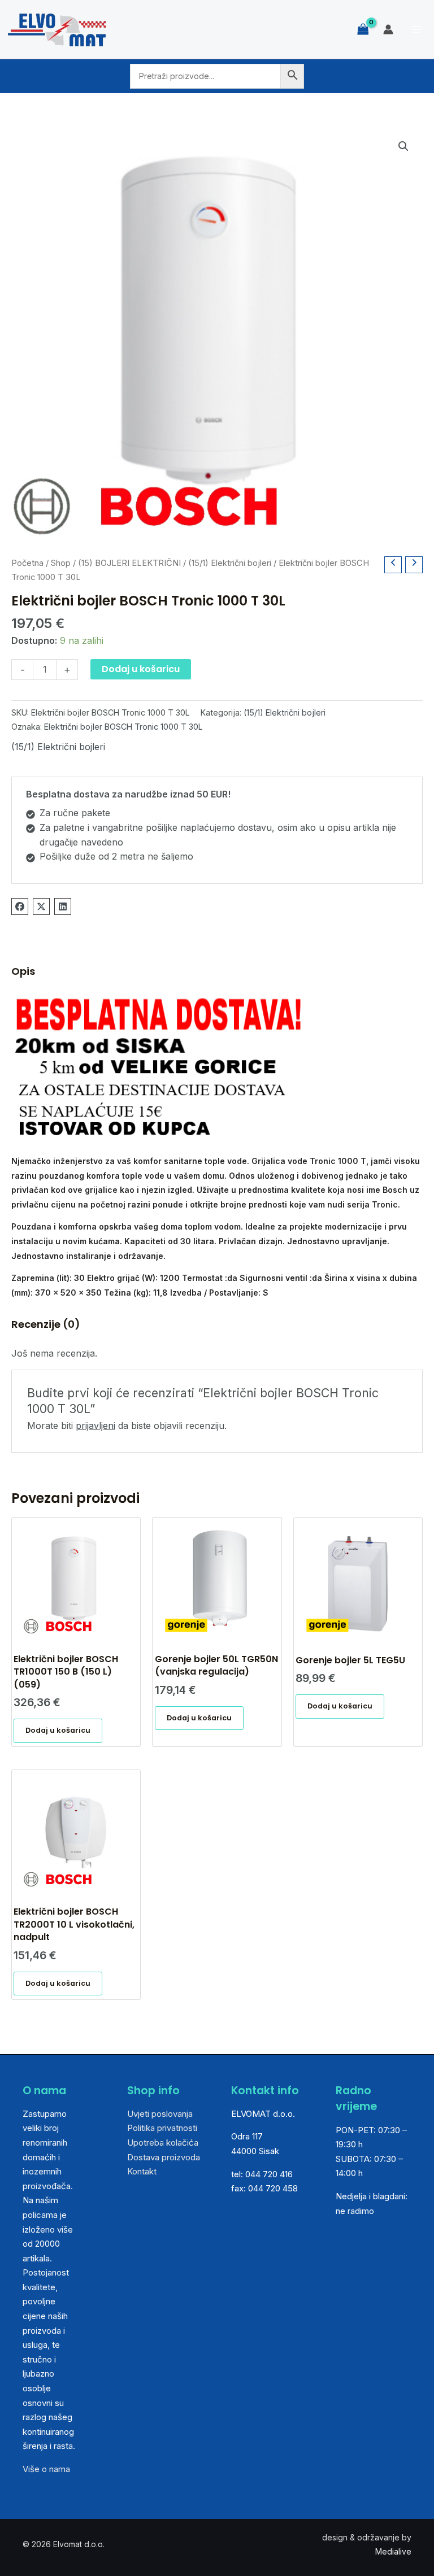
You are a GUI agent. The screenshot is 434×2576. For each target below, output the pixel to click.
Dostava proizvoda (164, 2157)
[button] (403, 146)
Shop (61, 563)
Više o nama (46, 2469)
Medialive (393, 2551)
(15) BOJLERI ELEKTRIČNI (129, 563)
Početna (27, 563)
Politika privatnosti (162, 2128)
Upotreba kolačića (163, 2143)
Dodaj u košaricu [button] (58, 1730)
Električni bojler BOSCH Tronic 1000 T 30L (123, 727)
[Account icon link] (388, 29)
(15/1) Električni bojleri (230, 563)
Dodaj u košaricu (141, 669)
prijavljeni (96, 1426)
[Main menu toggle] (416, 29)
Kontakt (142, 2171)
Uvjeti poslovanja (160, 2114)
